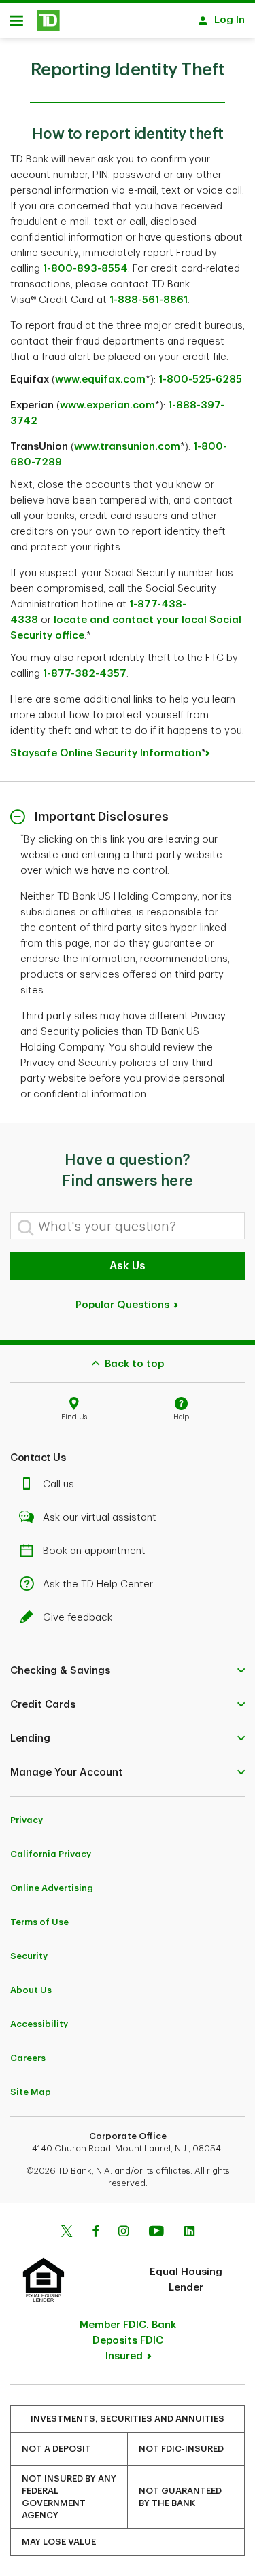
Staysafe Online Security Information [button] (106, 753)
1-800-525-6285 (200, 380)
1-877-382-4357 (83, 674)
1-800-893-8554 (84, 269)
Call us (58, 1484)
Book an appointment (94, 1551)
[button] (128, 1670)
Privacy (27, 1820)
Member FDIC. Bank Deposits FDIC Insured (128, 2341)
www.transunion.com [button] (127, 447)
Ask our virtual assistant (100, 1518)
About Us (31, 1990)
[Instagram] (123, 2233)
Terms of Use (39, 1922)
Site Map (31, 2092)
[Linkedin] (189, 2233)
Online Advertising (52, 1888)
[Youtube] (156, 2233)
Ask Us (128, 1266)
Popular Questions (124, 1305)
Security (29, 1956)
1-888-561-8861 (147, 300)
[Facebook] (95, 2233)
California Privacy (51, 1854)
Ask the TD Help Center (98, 1584)
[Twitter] (67, 2233)
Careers (28, 2058)
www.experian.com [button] (107, 405)
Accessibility (39, 2024)
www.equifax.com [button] (100, 380)
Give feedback (78, 1618)
